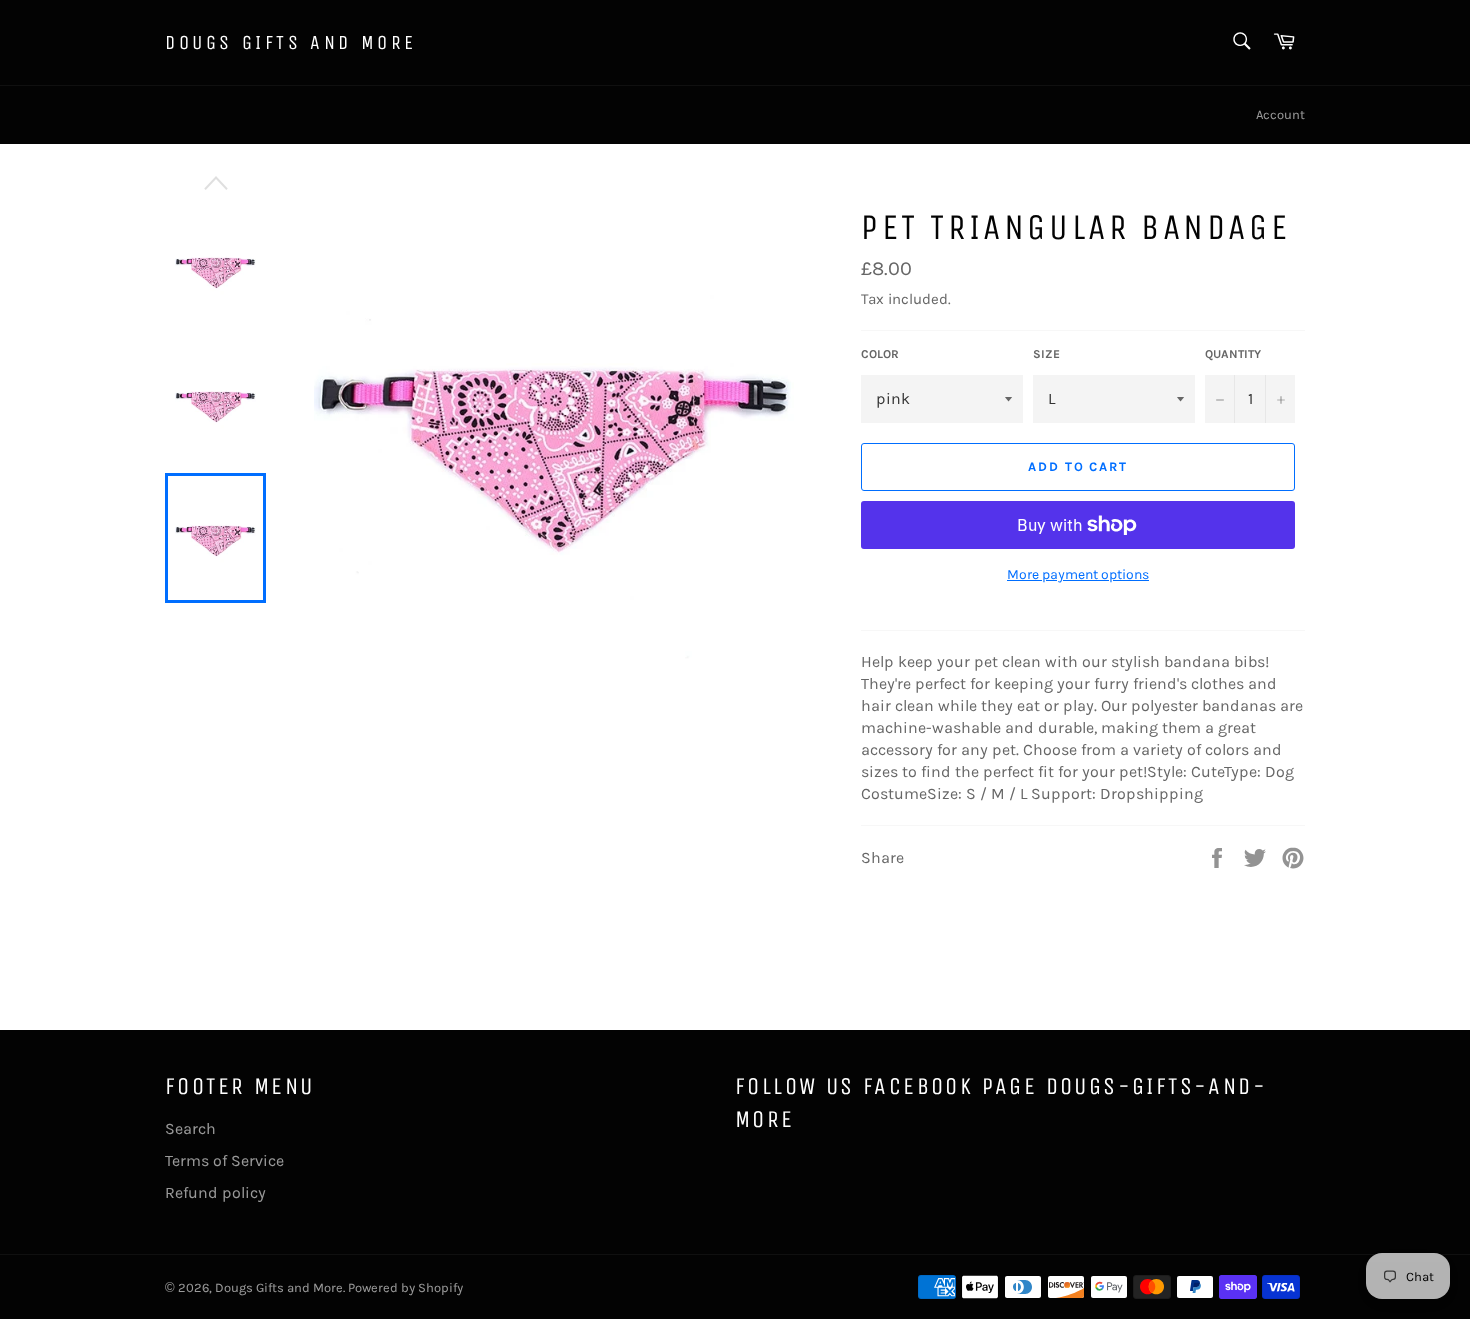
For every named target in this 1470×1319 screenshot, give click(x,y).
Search (190, 1128)
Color (880, 354)
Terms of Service (224, 1160)
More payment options (1078, 574)
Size (1046, 354)
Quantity (1233, 354)
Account (1280, 114)
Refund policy (215, 1192)
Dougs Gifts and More (291, 42)
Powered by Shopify (405, 1287)
